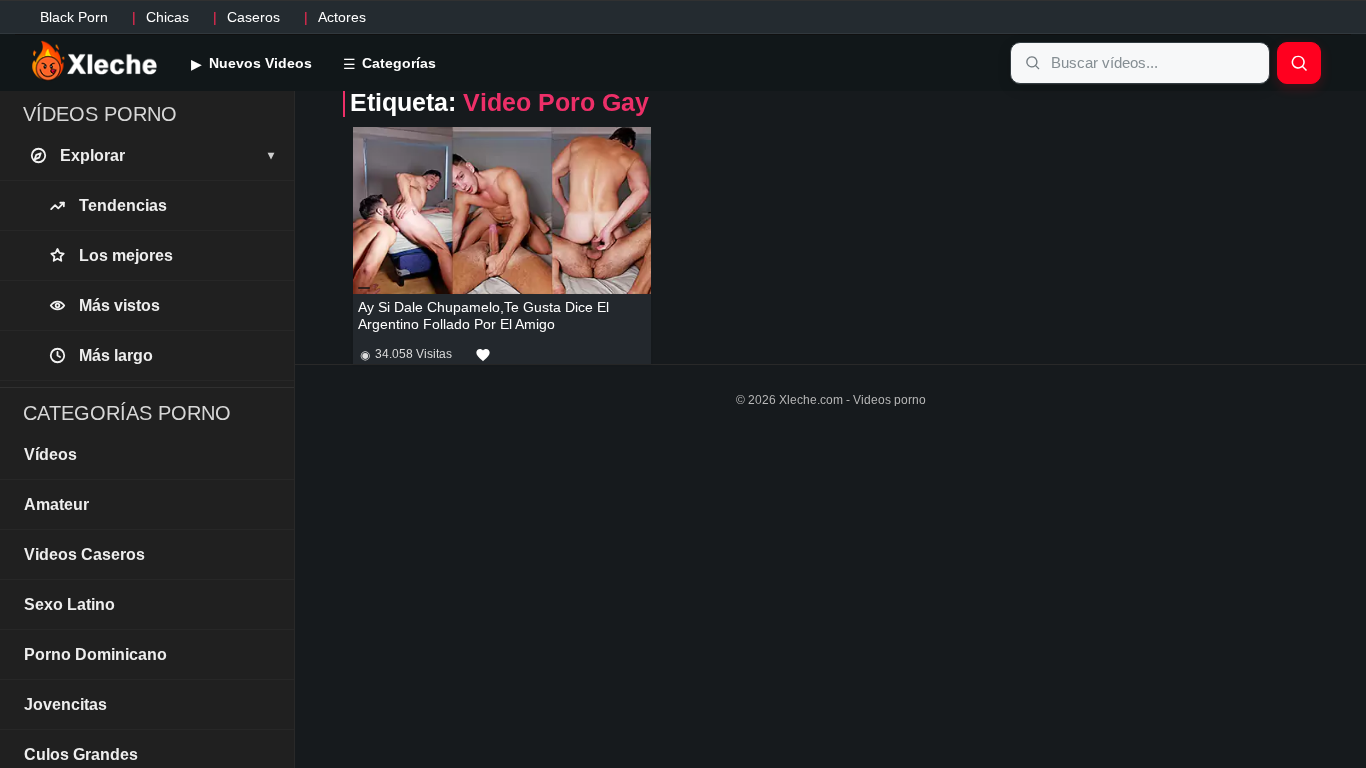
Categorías (397, 63)
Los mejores (126, 255)
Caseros (253, 17)
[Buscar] (1299, 63)
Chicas (167, 17)
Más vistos (119, 305)
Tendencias (123, 205)
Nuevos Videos (258, 63)
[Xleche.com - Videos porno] (94, 62)
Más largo (116, 355)
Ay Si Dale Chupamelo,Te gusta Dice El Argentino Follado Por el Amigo (483, 315)
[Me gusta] (483, 355)
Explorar (167, 155)
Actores (342, 17)
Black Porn (74, 17)
